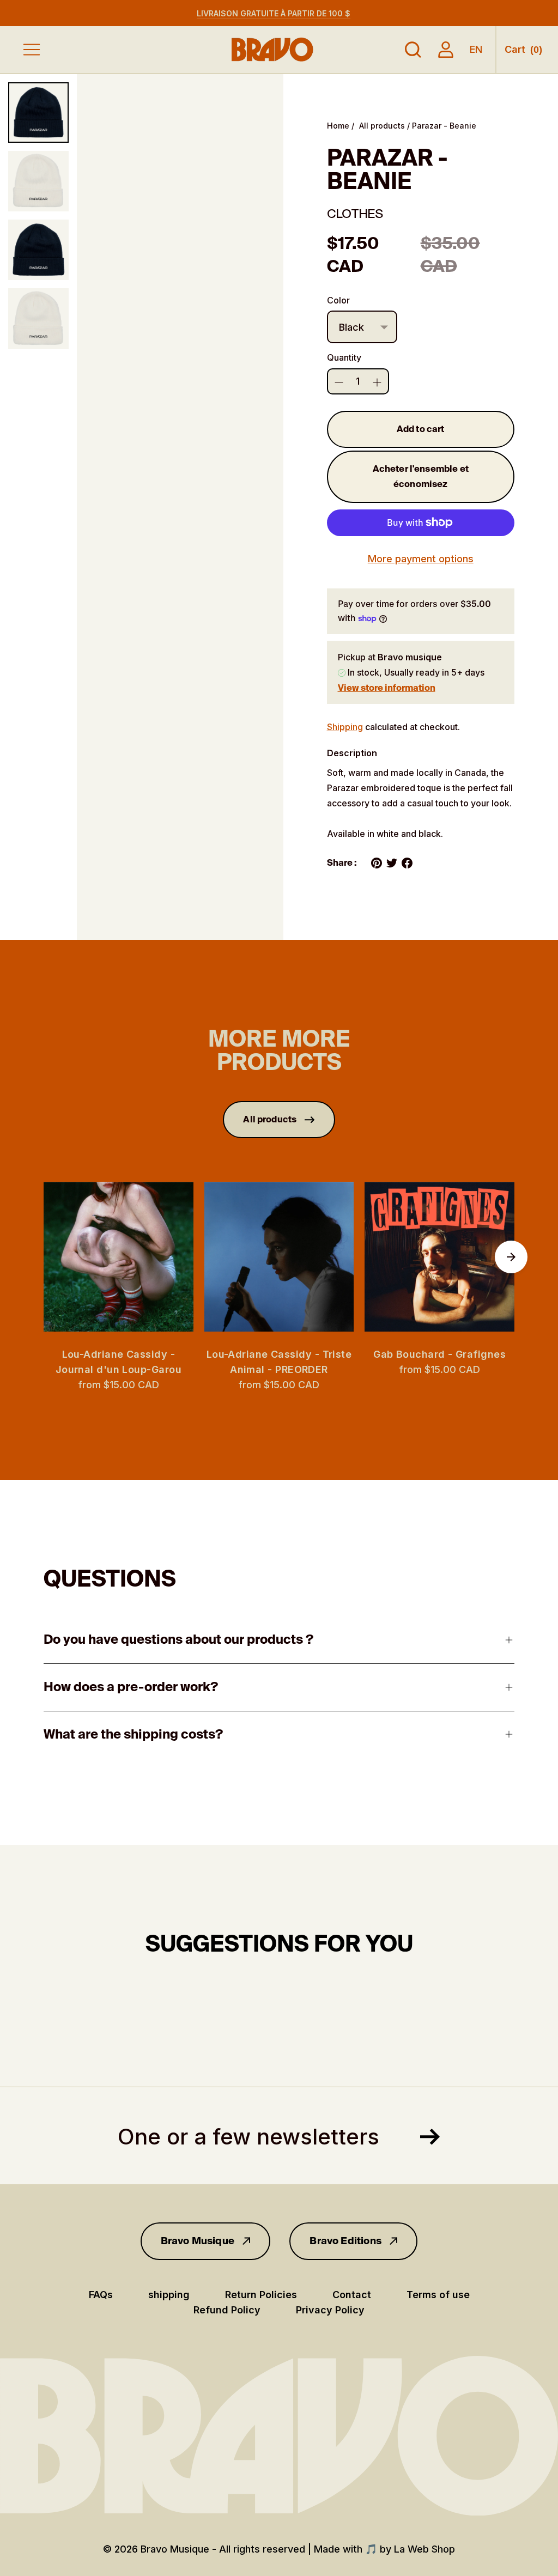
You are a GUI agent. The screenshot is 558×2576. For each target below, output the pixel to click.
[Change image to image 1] (38, 113)
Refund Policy (227, 2310)
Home (338, 126)
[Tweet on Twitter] (392, 863)
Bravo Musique (198, 2241)
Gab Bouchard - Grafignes (439, 1354)
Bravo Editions (345, 2241)
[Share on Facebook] (407, 863)
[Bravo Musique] (272, 49)
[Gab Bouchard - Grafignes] (439, 1257)
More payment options (421, 559)
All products (382, 126)
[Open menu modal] (32, 50)
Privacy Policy (330, 2310)
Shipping (345, 727)
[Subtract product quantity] (377, 382)
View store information (387, 688)
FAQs (101, 2295)
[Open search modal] (413, 50)
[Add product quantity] (339, 382)
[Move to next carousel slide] (511, 1257)
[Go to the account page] (446, 50)
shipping (169, 2295)
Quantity (344, 357)
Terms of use (438, 2295)
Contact (352, 2295)
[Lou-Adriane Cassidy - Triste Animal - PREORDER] (279, 1257)
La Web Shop (424, 2549)
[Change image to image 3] (38, 250)
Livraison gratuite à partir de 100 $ (274, 13)
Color (338, 300)
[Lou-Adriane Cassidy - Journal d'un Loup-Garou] (119, 1257)
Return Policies (261, 2295)
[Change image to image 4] (38, 318)
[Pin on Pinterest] (377, 863)
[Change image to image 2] (38, 181)
